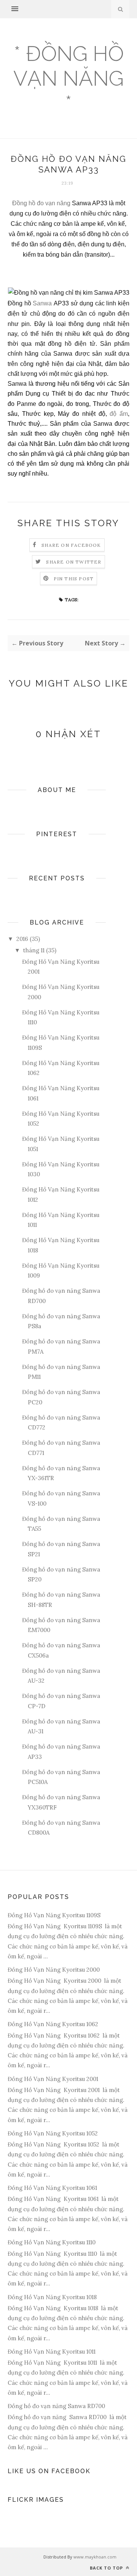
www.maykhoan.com (95, 2557)
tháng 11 (34, 950)
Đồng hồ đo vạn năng (41, 203)
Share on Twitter (74, 562)
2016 (22, 939)
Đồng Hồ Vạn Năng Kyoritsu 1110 (52, 2242)
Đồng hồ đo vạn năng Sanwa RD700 (56, 2406)
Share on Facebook (71, 545)
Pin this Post (74, 579)
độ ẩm (119, 414)
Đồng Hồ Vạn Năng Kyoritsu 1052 (53, 2133)
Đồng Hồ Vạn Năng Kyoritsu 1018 (52, 2297)
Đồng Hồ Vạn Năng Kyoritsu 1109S (54, 1915)
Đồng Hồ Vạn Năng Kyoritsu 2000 (54, 1970)
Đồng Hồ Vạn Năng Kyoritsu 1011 (52, 2352)
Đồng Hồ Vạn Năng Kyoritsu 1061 (52, 2188)
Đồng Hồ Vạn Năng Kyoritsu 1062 (53, 2024)
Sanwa (43, 303)
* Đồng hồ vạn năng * (68, 78)
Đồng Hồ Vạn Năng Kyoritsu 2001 (53, 2079)
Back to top (107, 2568)
